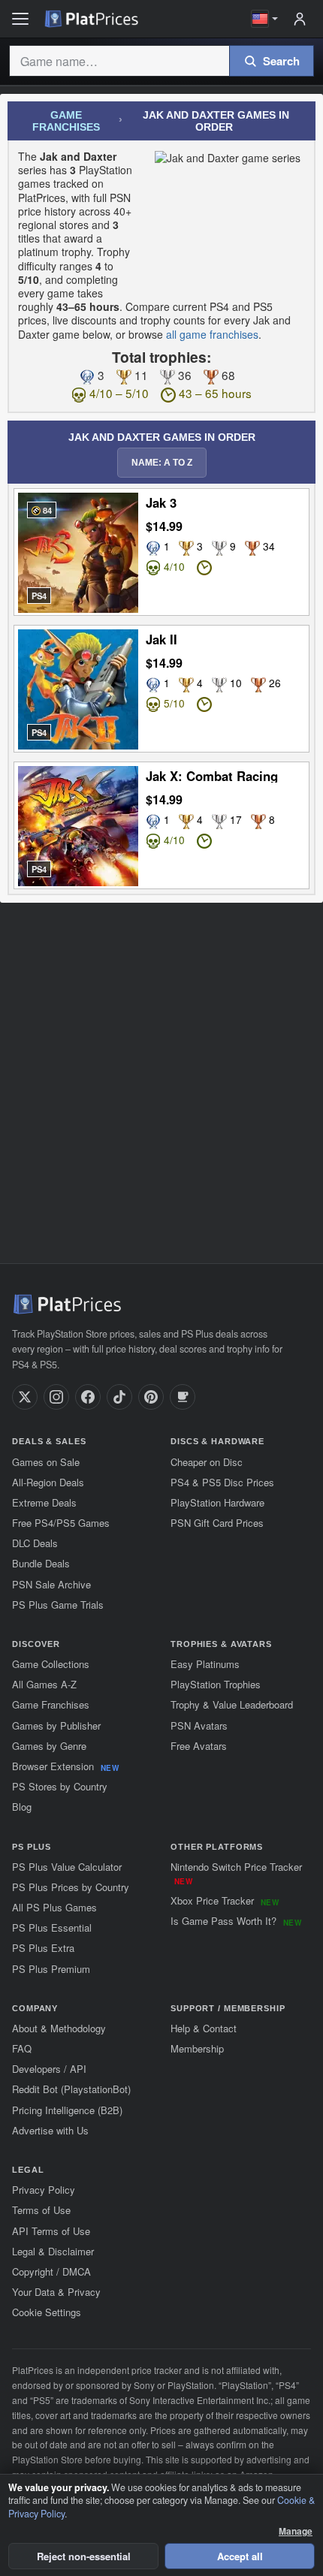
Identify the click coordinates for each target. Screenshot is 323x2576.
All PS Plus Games (54, 1907)
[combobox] (119, 61)
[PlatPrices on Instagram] (56, 1397)
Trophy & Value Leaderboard (232, 1704)
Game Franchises (66, 121)
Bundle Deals (41, 1563)
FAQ (22, 2048)
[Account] (300, 19)
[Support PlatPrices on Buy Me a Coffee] (183, 1397)
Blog (22, 1807)
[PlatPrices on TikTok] (119, 1397)
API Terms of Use (51, 2231)
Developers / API (49, 2069)
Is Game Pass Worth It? (236, 1921)
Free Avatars (199, 1746)
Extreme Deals (44, 1502)
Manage (296, 2531)
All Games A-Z (44, 1684)
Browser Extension (65, 1766)
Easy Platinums (205, 1664)
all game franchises (212, 334)
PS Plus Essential (52, 1927)
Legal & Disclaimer (53, 2251)
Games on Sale (46, 1462)
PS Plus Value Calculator (67, 1867)
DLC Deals (35, 1543)
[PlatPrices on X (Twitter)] (25, 1397)
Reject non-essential (84, 2556)
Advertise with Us (50, 2130)
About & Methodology (59, 2028)
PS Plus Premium (51, 1969)
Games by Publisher (56, 1725)
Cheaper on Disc (207, 1462)
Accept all (240, 2556)
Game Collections (51, 1664)
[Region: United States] (265, 19)
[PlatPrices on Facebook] (88, 1397)
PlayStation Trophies (216, 1684)
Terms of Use (41, 2210)
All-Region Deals (48, 1482)
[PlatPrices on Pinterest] (151, 1397)
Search (281, 61)
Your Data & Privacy (56, 2292)
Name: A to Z (162, 463)
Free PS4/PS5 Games (61, 1523)
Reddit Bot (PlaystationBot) (71, 2089)
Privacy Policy (44, 2190)
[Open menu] (20, 19)
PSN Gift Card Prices (217, 1523)
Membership (197, 2048)
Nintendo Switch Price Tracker (236, 1873)
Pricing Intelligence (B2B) (67, 2110)
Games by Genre (49, 1746)
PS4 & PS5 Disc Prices (222, 1482)
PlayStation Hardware (217, 1502)
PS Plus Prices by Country (71, 1887)
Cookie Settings (47, 2312)
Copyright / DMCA (51, 2271)
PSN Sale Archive (51, 1584)
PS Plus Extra (43, 1948)
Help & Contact (204, 2028)
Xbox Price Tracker (225, 1900)
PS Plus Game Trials (58, 1605)
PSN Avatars (199, 1725)
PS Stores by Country (60, 1786)
